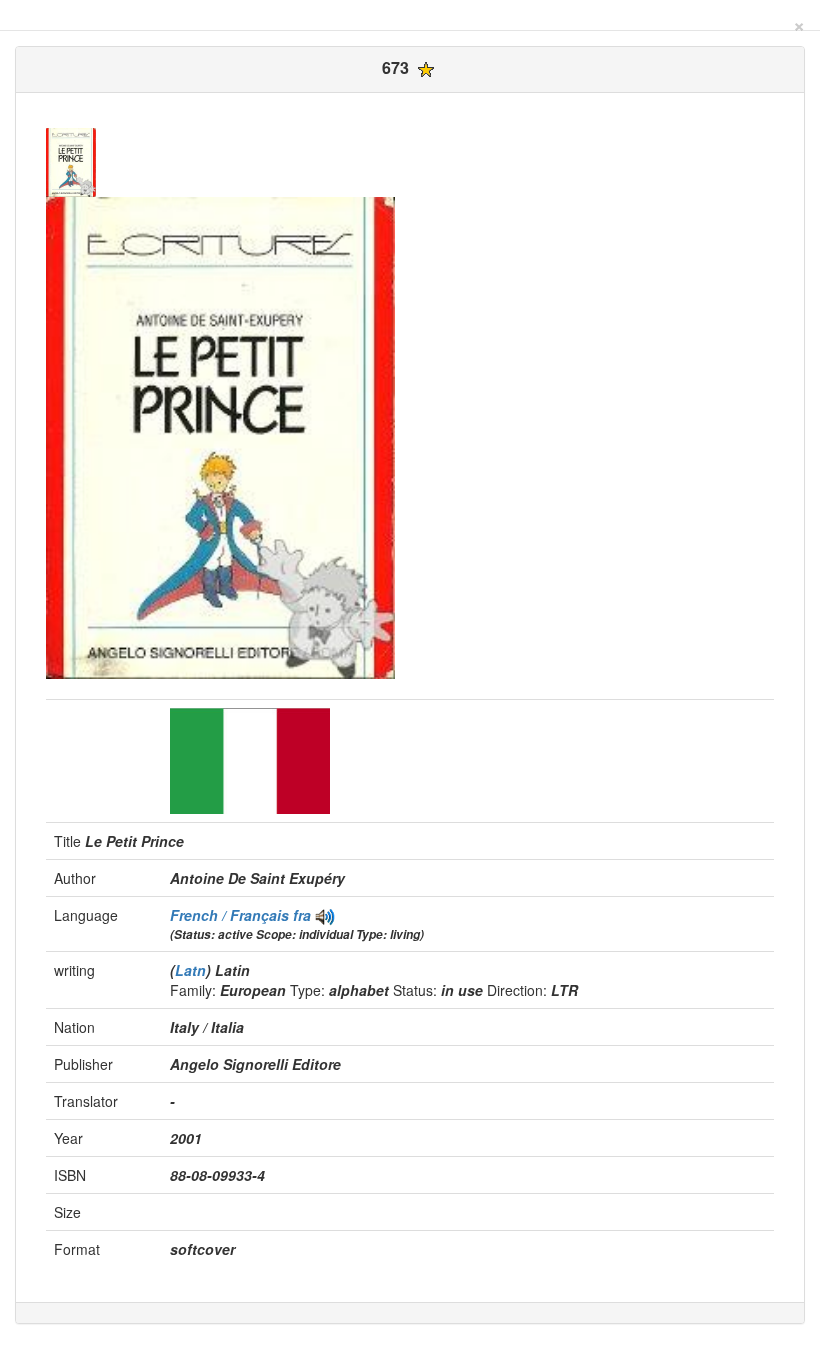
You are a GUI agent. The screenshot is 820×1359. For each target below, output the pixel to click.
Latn (190, 970)
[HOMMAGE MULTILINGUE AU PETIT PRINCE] (325, 915)
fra (302, 915)
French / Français (231, 915)
